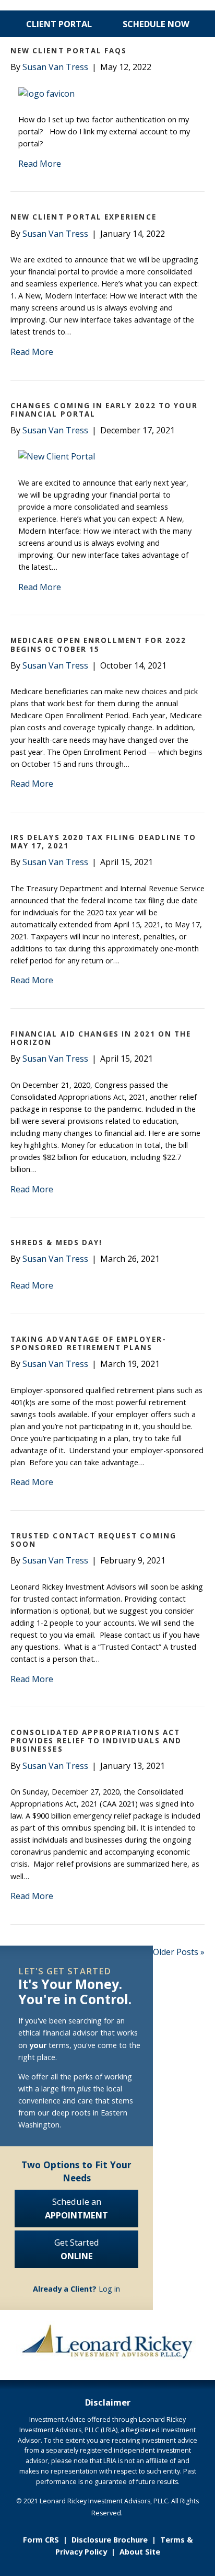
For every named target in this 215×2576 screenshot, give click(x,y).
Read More (40, 164)
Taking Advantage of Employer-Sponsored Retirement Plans (88, 1343)
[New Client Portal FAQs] (46, 94)
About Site (140, 2552)
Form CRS (41, 2540)
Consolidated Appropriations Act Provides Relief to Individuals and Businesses (96, 1741)
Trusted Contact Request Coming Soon (93, 1540)
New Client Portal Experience (83, 217)
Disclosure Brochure (110, 2540)
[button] (168, 59)
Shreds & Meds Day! (56, 1243)
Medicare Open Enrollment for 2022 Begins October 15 (98, 645)
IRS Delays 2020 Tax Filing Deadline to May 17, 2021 (103, 842)
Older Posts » (179, 1952)
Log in (76, 2289)
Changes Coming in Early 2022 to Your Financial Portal (104, 410)
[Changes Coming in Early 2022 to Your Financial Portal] (57, 456)
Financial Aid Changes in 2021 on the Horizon (101, 1038)
